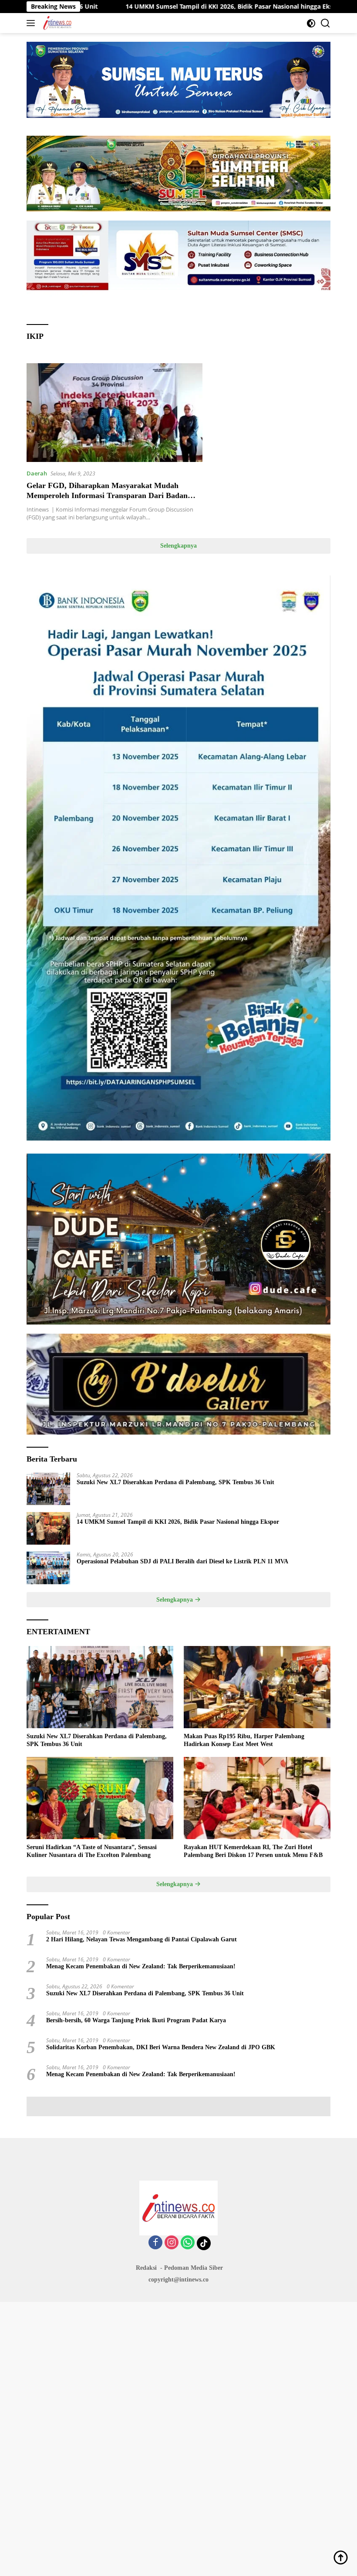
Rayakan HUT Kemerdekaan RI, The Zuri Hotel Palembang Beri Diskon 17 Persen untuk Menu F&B (253, 1851)
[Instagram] (172, 2243)
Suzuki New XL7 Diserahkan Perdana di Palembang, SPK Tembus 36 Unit (175, 1482)
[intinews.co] (56, 23)
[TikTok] (204, 2243)
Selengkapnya (178, 546)
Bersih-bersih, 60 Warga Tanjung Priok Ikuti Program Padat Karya (136, 2020)
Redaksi (146, 2268)
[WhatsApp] (188, 2243)
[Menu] (32, 23)
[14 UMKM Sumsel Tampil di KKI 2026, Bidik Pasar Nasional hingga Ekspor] (48, 1528)
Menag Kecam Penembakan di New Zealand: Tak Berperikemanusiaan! (141, 1966)
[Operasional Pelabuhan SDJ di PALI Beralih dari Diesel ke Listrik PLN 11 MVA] (48, 1568)
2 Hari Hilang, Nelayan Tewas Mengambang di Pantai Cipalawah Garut (141, 1939)
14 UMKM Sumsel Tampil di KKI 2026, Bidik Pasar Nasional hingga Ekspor (148, 7)
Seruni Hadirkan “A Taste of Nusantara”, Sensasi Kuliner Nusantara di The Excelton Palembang (92, 1851)
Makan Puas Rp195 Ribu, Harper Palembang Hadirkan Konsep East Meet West (244, 1740)
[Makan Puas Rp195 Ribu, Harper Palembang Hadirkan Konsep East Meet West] (257, 1687)
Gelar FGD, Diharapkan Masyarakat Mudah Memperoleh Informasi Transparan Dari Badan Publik (107, 496)
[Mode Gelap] (311, 23)
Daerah (37, 473)
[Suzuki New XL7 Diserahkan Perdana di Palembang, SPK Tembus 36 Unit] (48, 1489)
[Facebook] (155, 2243)
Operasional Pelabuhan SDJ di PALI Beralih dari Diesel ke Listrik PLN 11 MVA (182, 1561)
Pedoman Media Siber (194, 2268)
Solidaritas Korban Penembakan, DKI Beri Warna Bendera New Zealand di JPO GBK (161, 2047)
